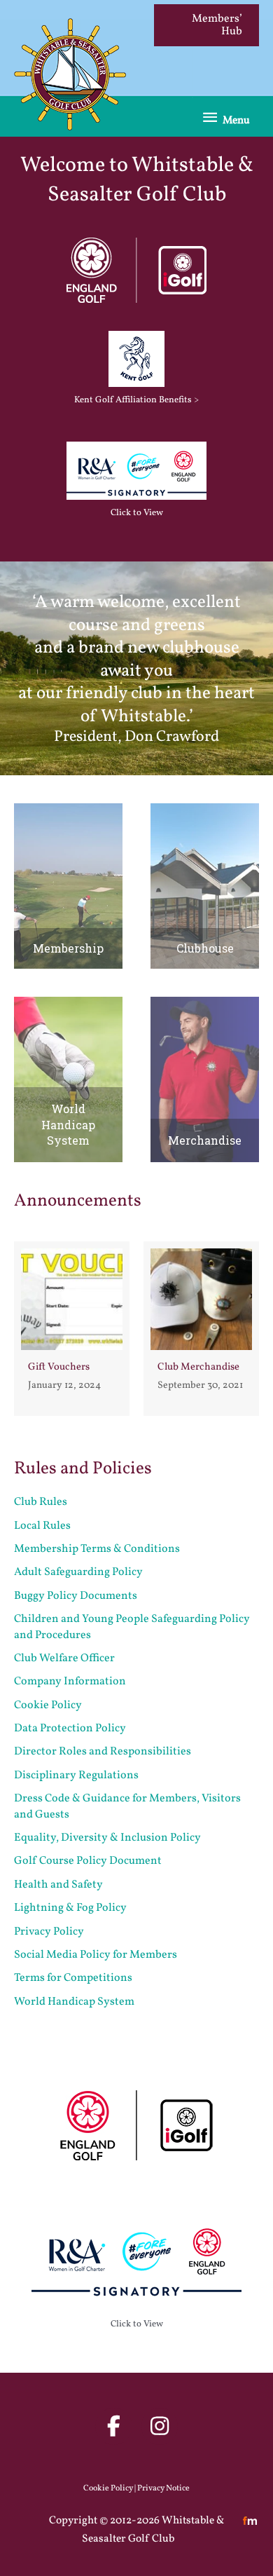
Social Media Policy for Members (96, 1955)
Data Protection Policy (70, 1729)
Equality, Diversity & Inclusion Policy (107, 1838)
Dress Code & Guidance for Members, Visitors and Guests (127, 1806)
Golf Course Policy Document (88, 1861)
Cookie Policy (48, 1705)
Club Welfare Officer (64, 1658)
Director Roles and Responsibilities (103, 1752)
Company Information (70, 1682)
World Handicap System (74, 2002)
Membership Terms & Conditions (97, 1549)
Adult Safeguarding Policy (78, 1572)
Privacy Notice (163, 2488)
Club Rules (41, 1502)
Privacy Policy (49, 1932)
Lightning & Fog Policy (70, 1908)
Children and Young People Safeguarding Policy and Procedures (132, 1627)
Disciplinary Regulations (76, 1776)
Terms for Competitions (73, 1978)
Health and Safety (58, 1885)
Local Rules (42, 1526)
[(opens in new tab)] (136, 270)
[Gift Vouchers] (72, 1329)
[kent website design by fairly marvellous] (250, 2521)
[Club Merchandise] (201, 1329)
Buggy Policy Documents (76, 1596)
